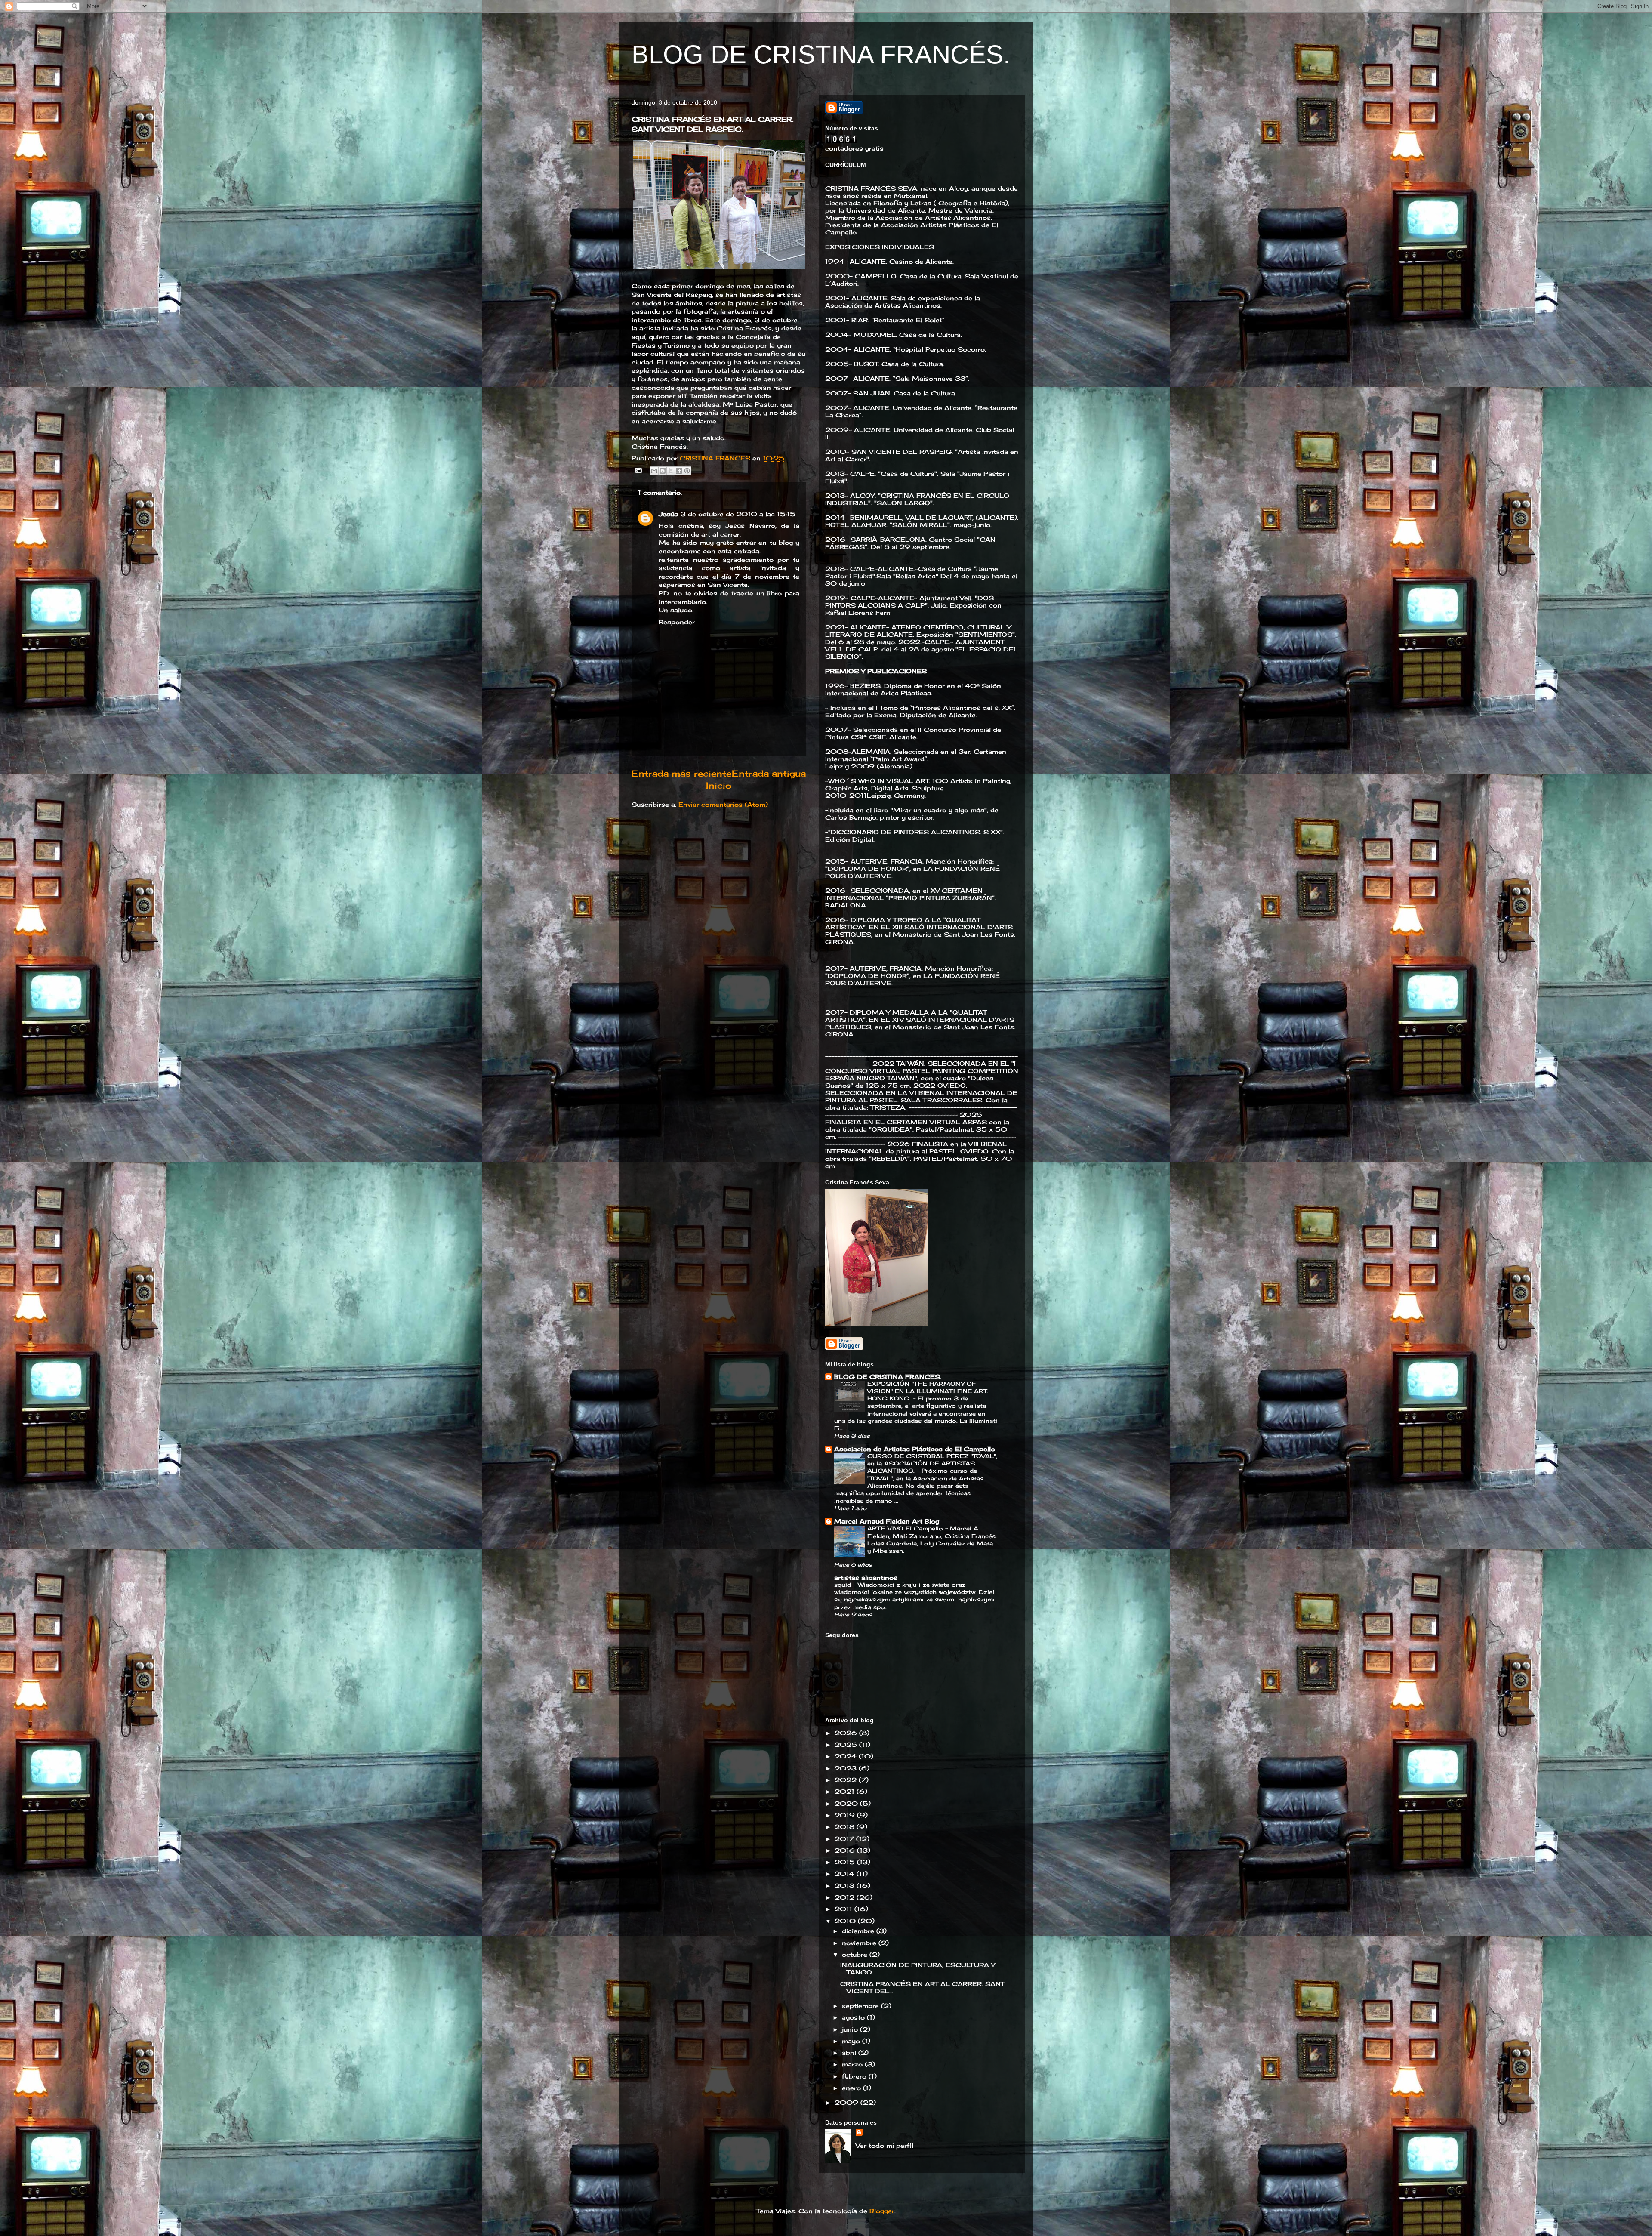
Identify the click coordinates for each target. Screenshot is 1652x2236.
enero (852, 2088)
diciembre (859, 1931)
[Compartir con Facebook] (679, 471)
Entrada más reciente (681, 774)
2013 (846, 1886)
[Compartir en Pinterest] (687, 471)
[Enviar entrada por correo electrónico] (638, 470)
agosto (854, 2017)
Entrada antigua (769, 774)
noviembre (860, 1943)
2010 (846, 1921)
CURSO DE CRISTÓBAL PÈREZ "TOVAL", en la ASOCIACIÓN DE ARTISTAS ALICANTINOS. (932, 1463)
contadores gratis (854, 148)
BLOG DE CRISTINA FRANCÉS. (821, 54)
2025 (847, 1744)
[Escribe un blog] (663, 471)
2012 (846, 1897)
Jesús (668, 514)
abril (850, 2052)
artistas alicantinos (866, 1578)
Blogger (882, 2211)
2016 (846, 1850)
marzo (853, 2064)
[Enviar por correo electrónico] (654, 471)
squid (844, 1585)
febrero (855, 2076)
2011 (844, 1909)
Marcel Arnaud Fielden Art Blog (887, 1521)
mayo (852, 2041)
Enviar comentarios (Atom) (723, 804)
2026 (847, 1733)
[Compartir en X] (671, 471)
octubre (856, 1954)
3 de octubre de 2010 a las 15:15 (738, 514)
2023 (847, 1768)
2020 (847, 1803)
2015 (846, 1862)
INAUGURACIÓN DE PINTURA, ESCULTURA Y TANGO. (918, 1968)
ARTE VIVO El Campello (906, 1528)
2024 (847, 1756)
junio (851, 2029)
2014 (846, 1874)
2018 (846, 1827)
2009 (848, 2102)
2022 (847, 1780)
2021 (846, 1791)
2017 (845, 1839)
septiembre (861, 2006)
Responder (677, 622)
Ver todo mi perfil (885, 2145)
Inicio (719, 786)
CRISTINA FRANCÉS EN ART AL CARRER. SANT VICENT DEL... (922, 1987)
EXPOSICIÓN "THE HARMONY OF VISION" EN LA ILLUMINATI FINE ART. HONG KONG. (928, 1391)
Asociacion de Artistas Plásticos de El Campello (915, 1449)
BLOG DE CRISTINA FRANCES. (888, 1377)
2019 (846, 1815)
